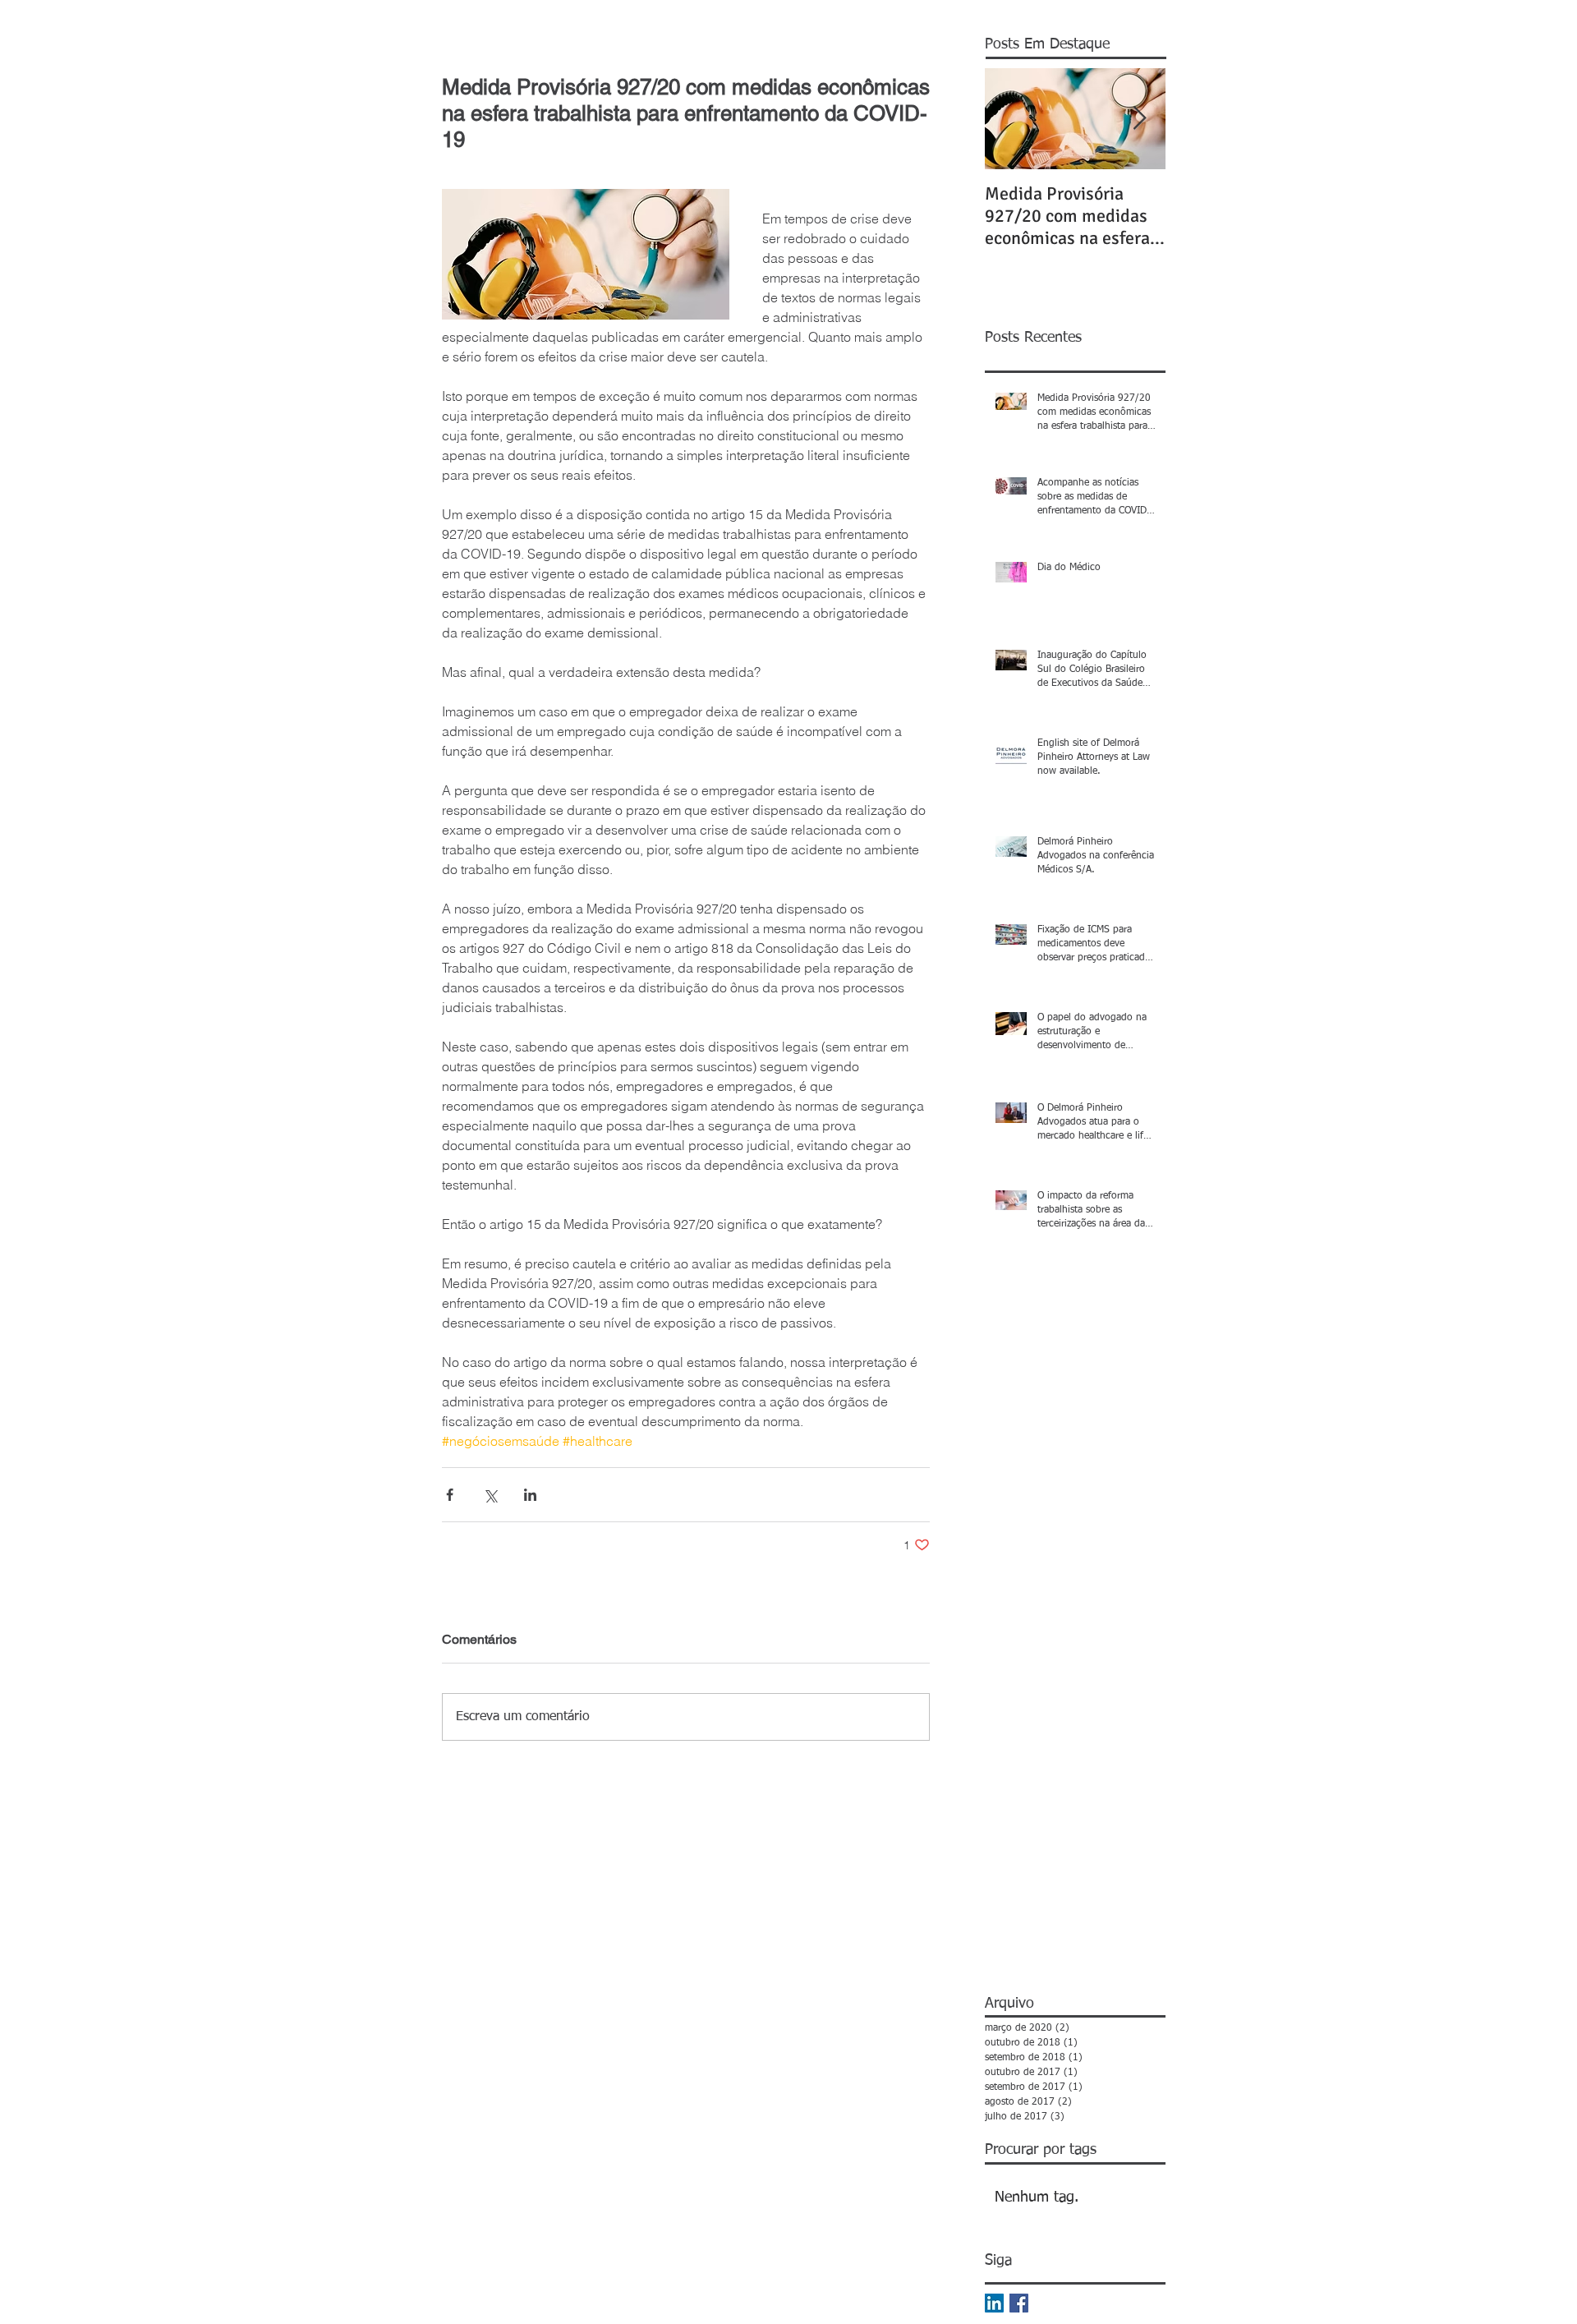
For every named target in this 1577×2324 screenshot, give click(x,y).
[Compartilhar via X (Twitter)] (490, 1495)
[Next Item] (1139, 119)
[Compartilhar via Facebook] (450, 1495)
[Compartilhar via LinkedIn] (530, 1495)
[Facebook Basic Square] (1019, 2303)
